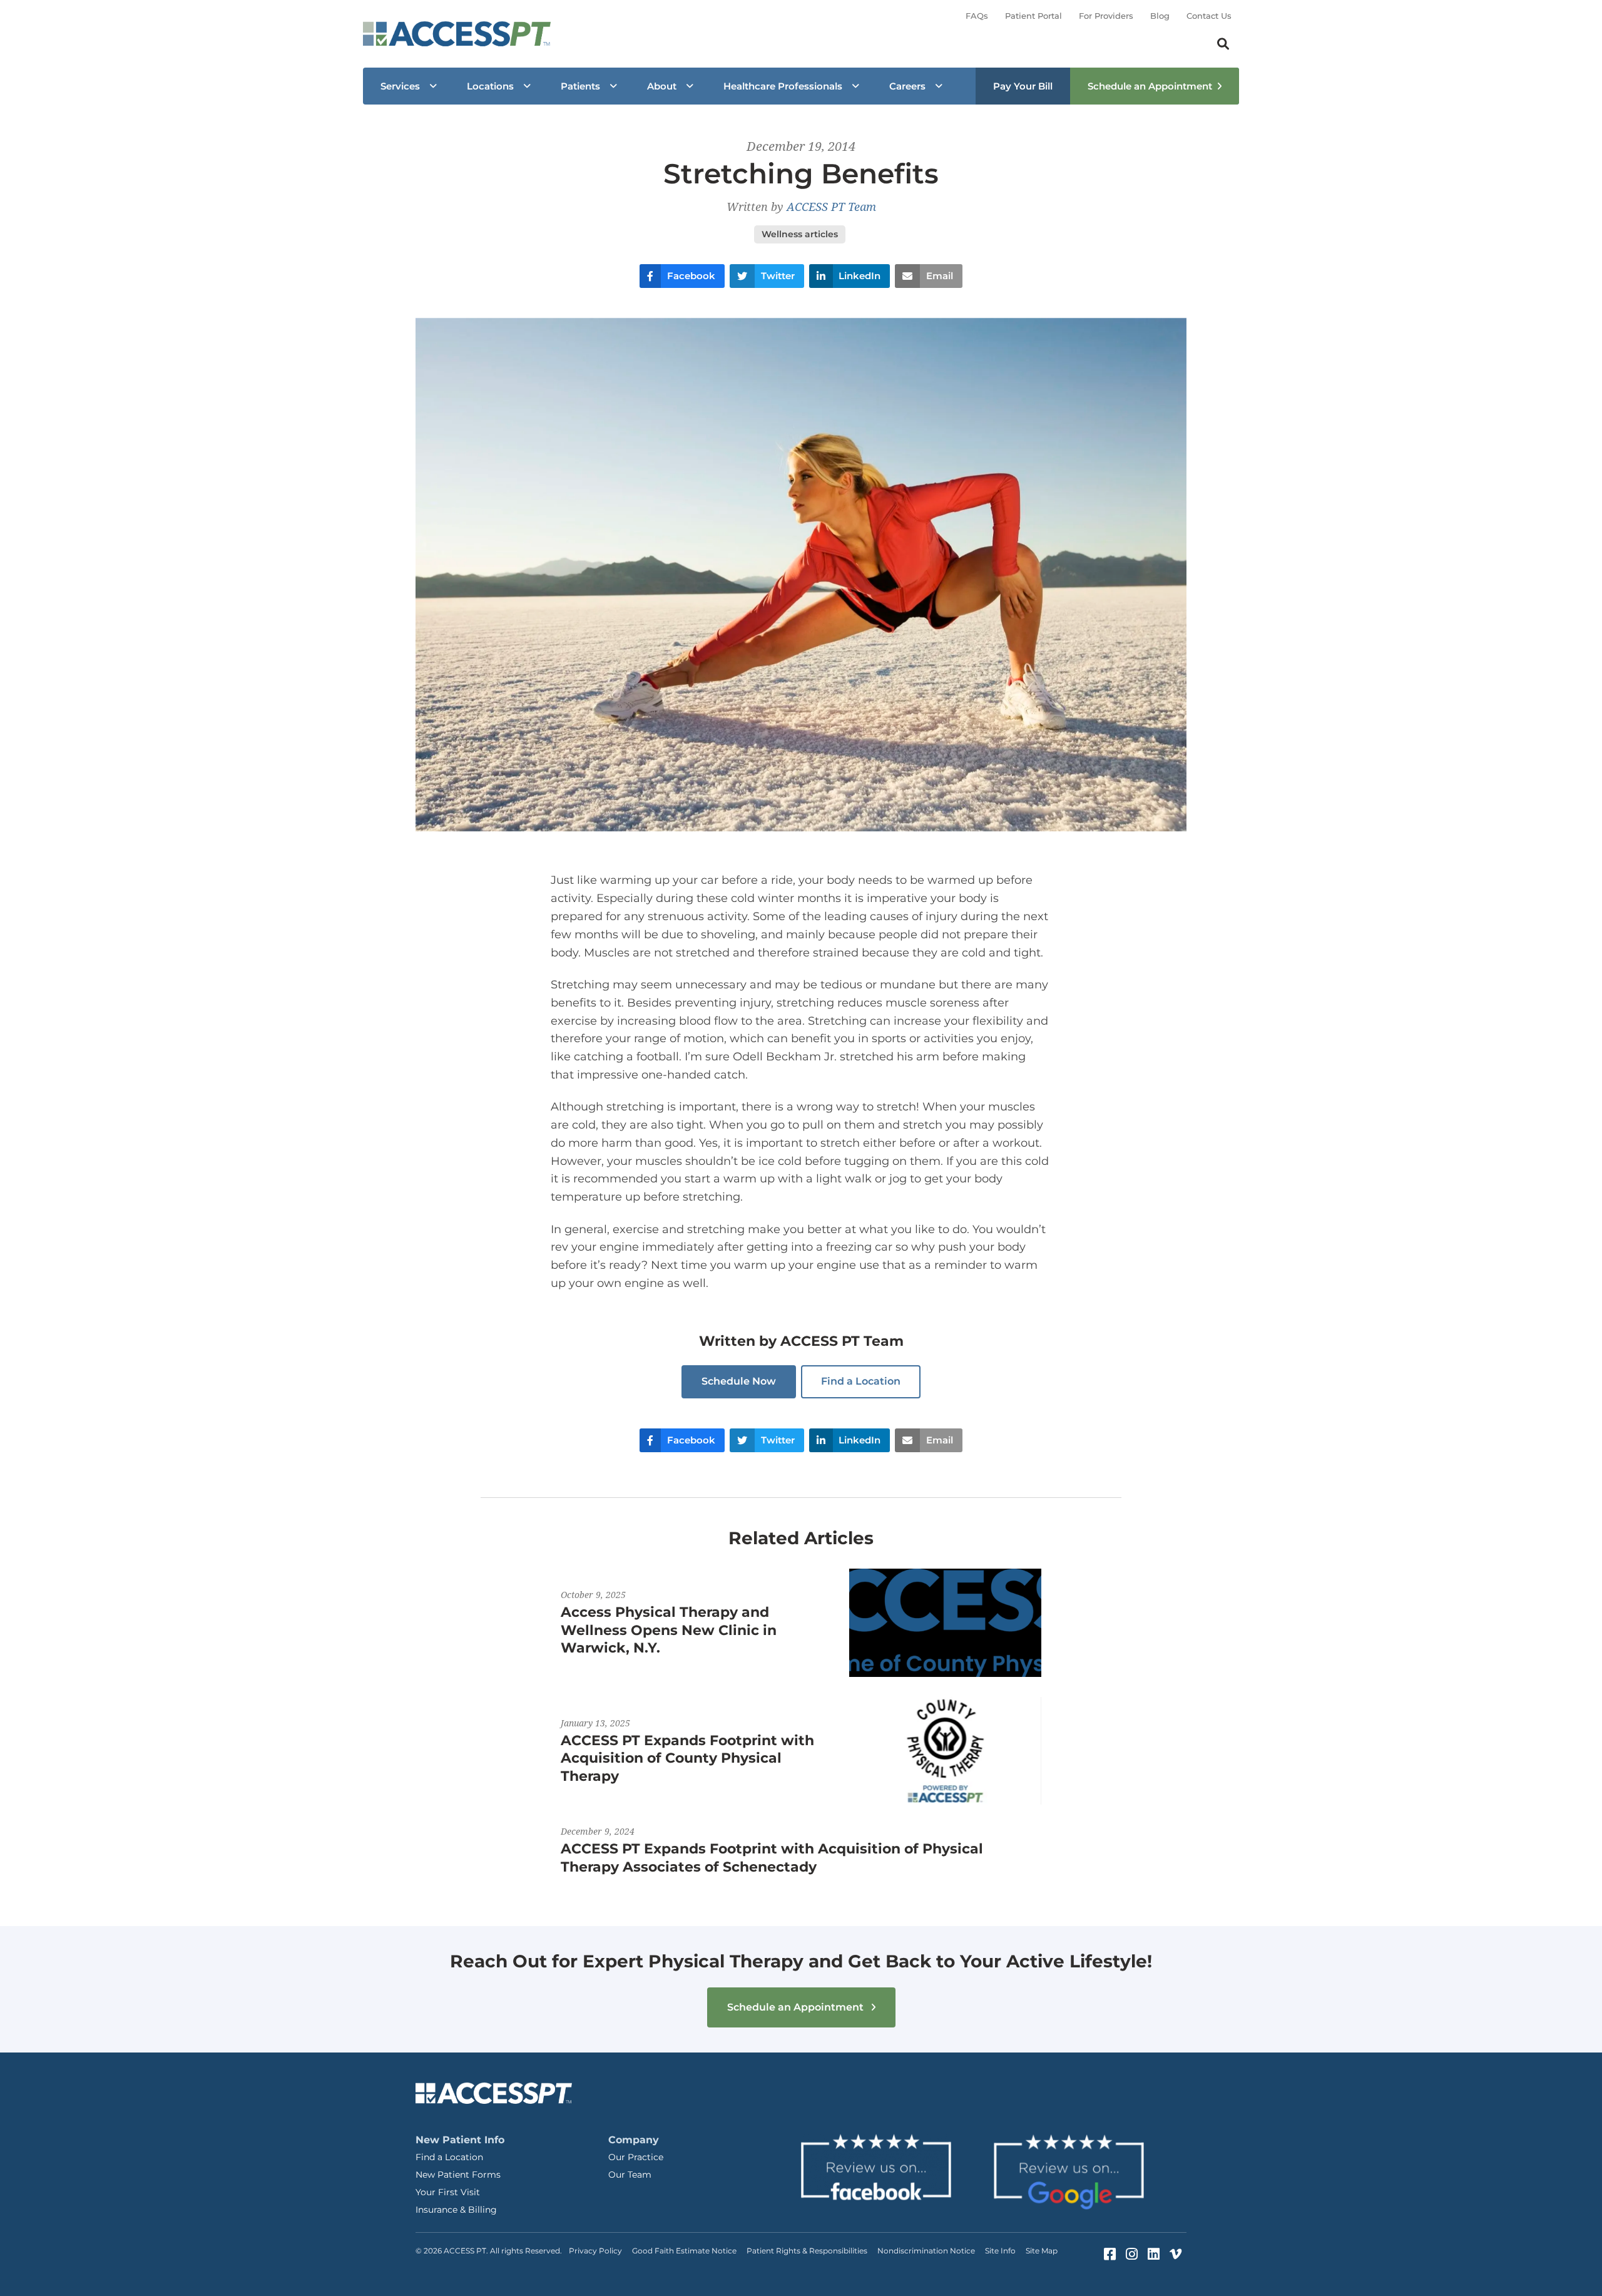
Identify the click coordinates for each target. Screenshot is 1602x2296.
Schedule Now (739, 1381)
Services (400, 86)
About (662, 86)
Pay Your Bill (1023, 86)
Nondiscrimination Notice (926, 2251)
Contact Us (1209, 16)
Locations (490, 86)
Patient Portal (1033, 16)
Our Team (630, 2175)
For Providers (1106, 16)
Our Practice (636, 2157)
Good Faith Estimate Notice (684, 2251)
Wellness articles (800, 234)
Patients (580, 86)
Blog (1160, 16)
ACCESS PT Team (831, 207)
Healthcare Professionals (783, 86)
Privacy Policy (595, 2251)
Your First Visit (448, 2192)
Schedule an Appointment (1150, 86)
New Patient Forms (458, 2175)
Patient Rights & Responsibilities (807, 2251)
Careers (907, 86)
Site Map (1042, 2251)
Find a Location (861, 1381)
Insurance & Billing (456, 2210)
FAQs (977, 16)
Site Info (1000, 2251)
